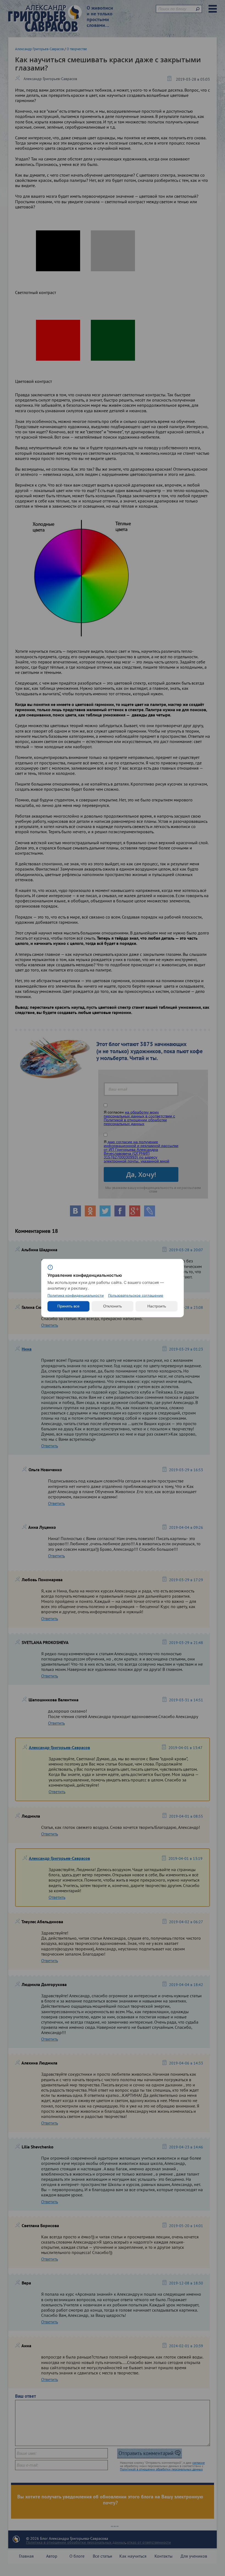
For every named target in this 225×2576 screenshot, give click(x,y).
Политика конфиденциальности (76, 1296)
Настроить (157, 1306)
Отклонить (113, 1306)
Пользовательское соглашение (136, 1296)
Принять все (68, 1306)
